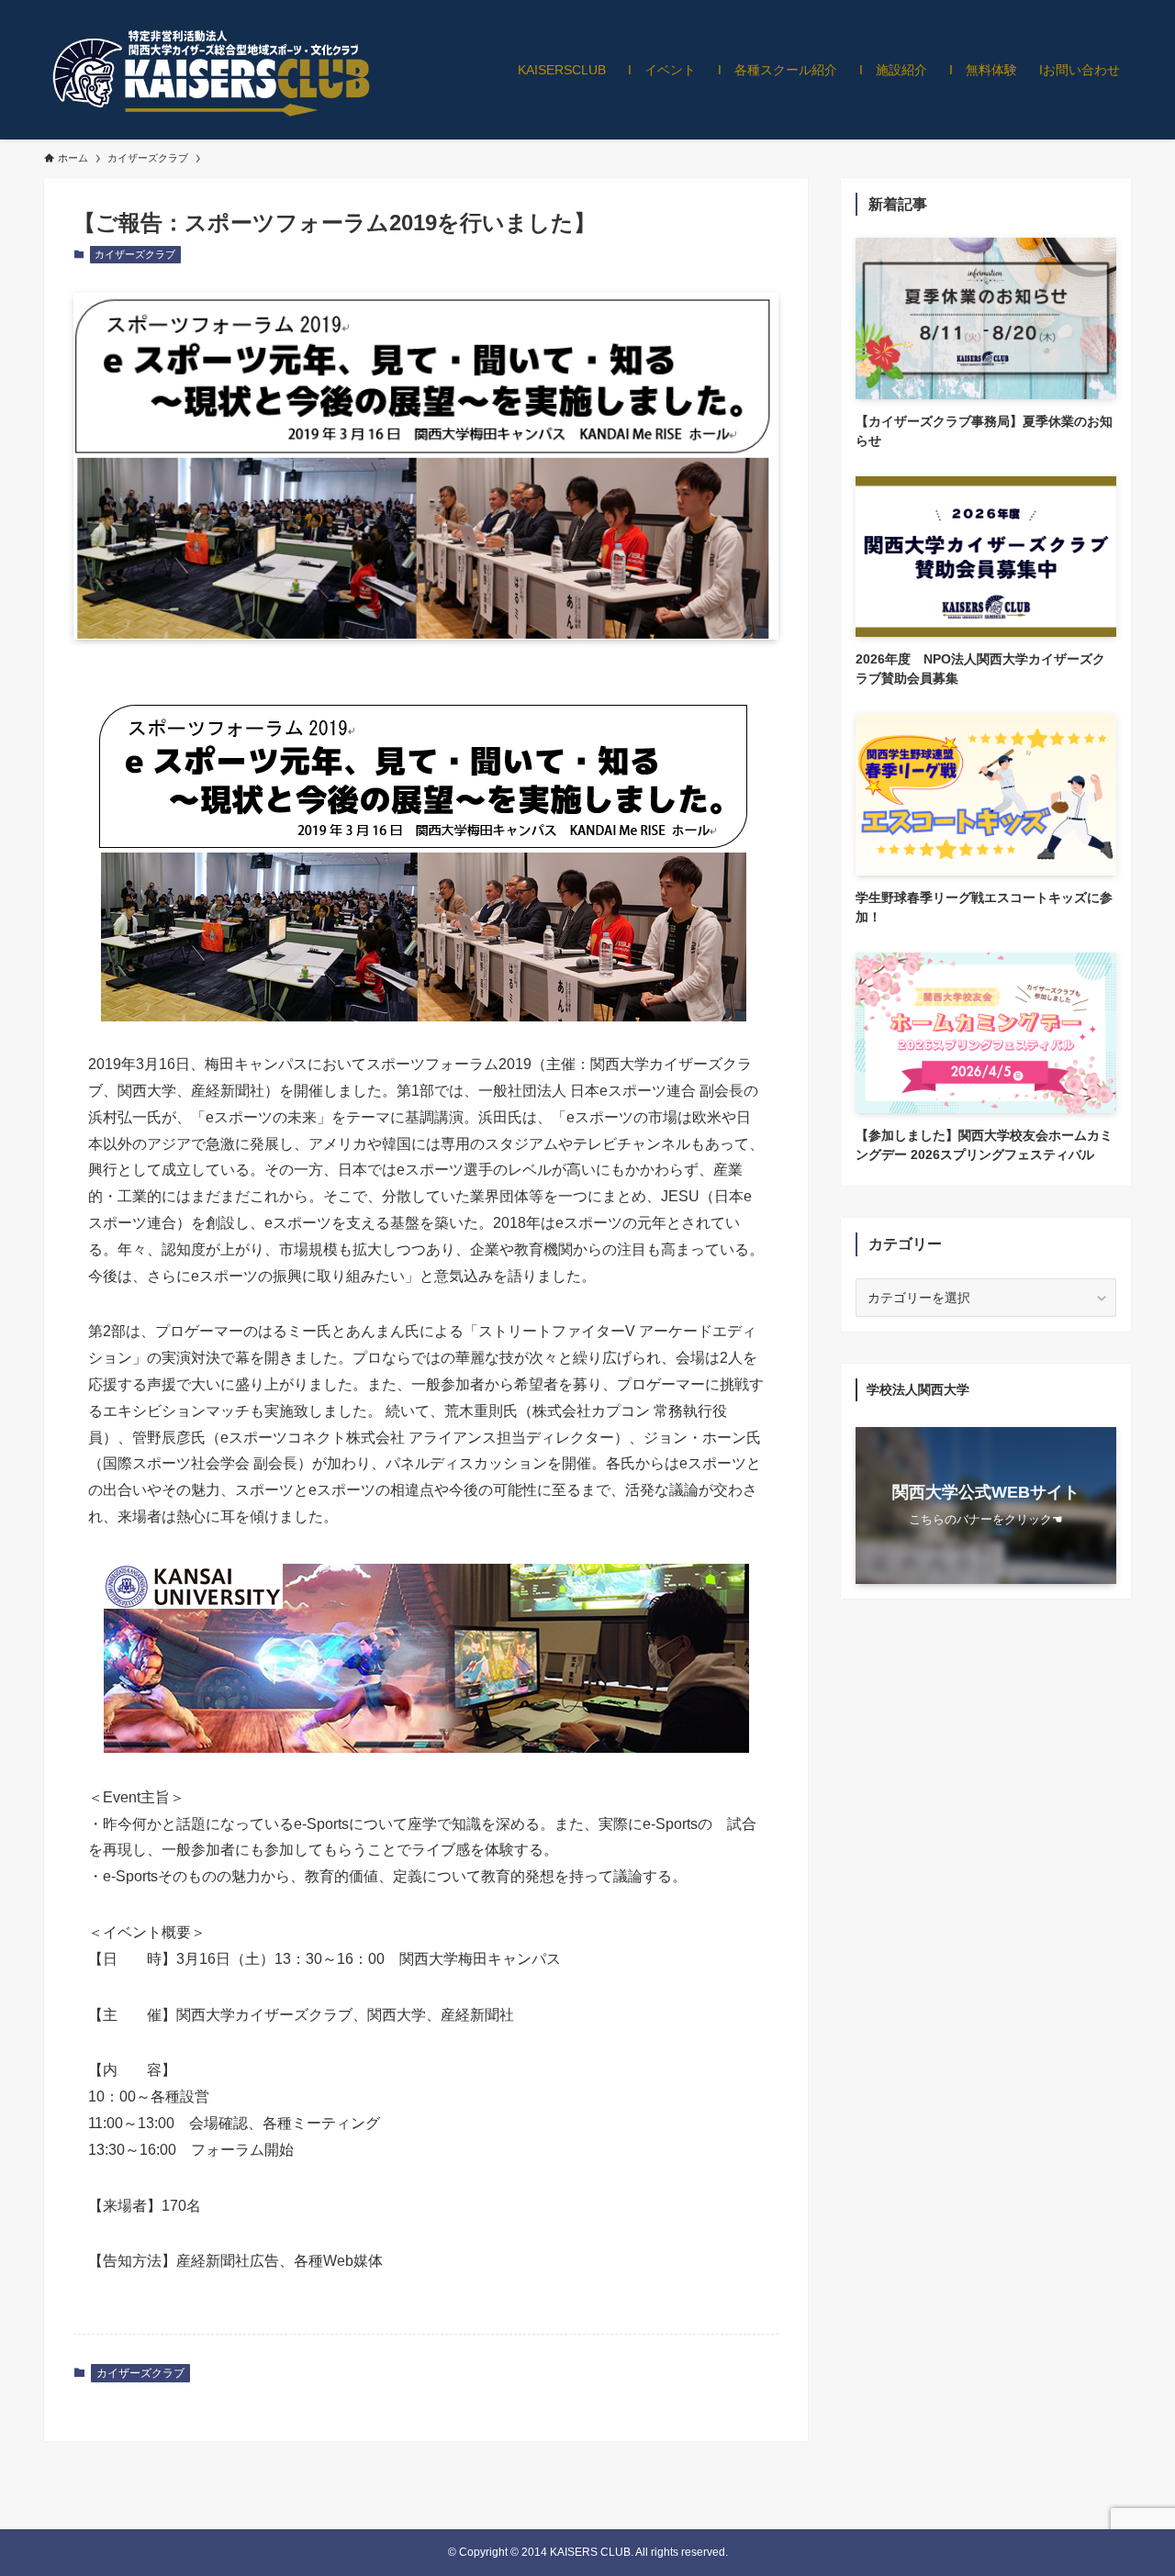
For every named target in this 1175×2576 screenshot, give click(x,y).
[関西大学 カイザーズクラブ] (209, 70)
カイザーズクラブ (135, 254)
